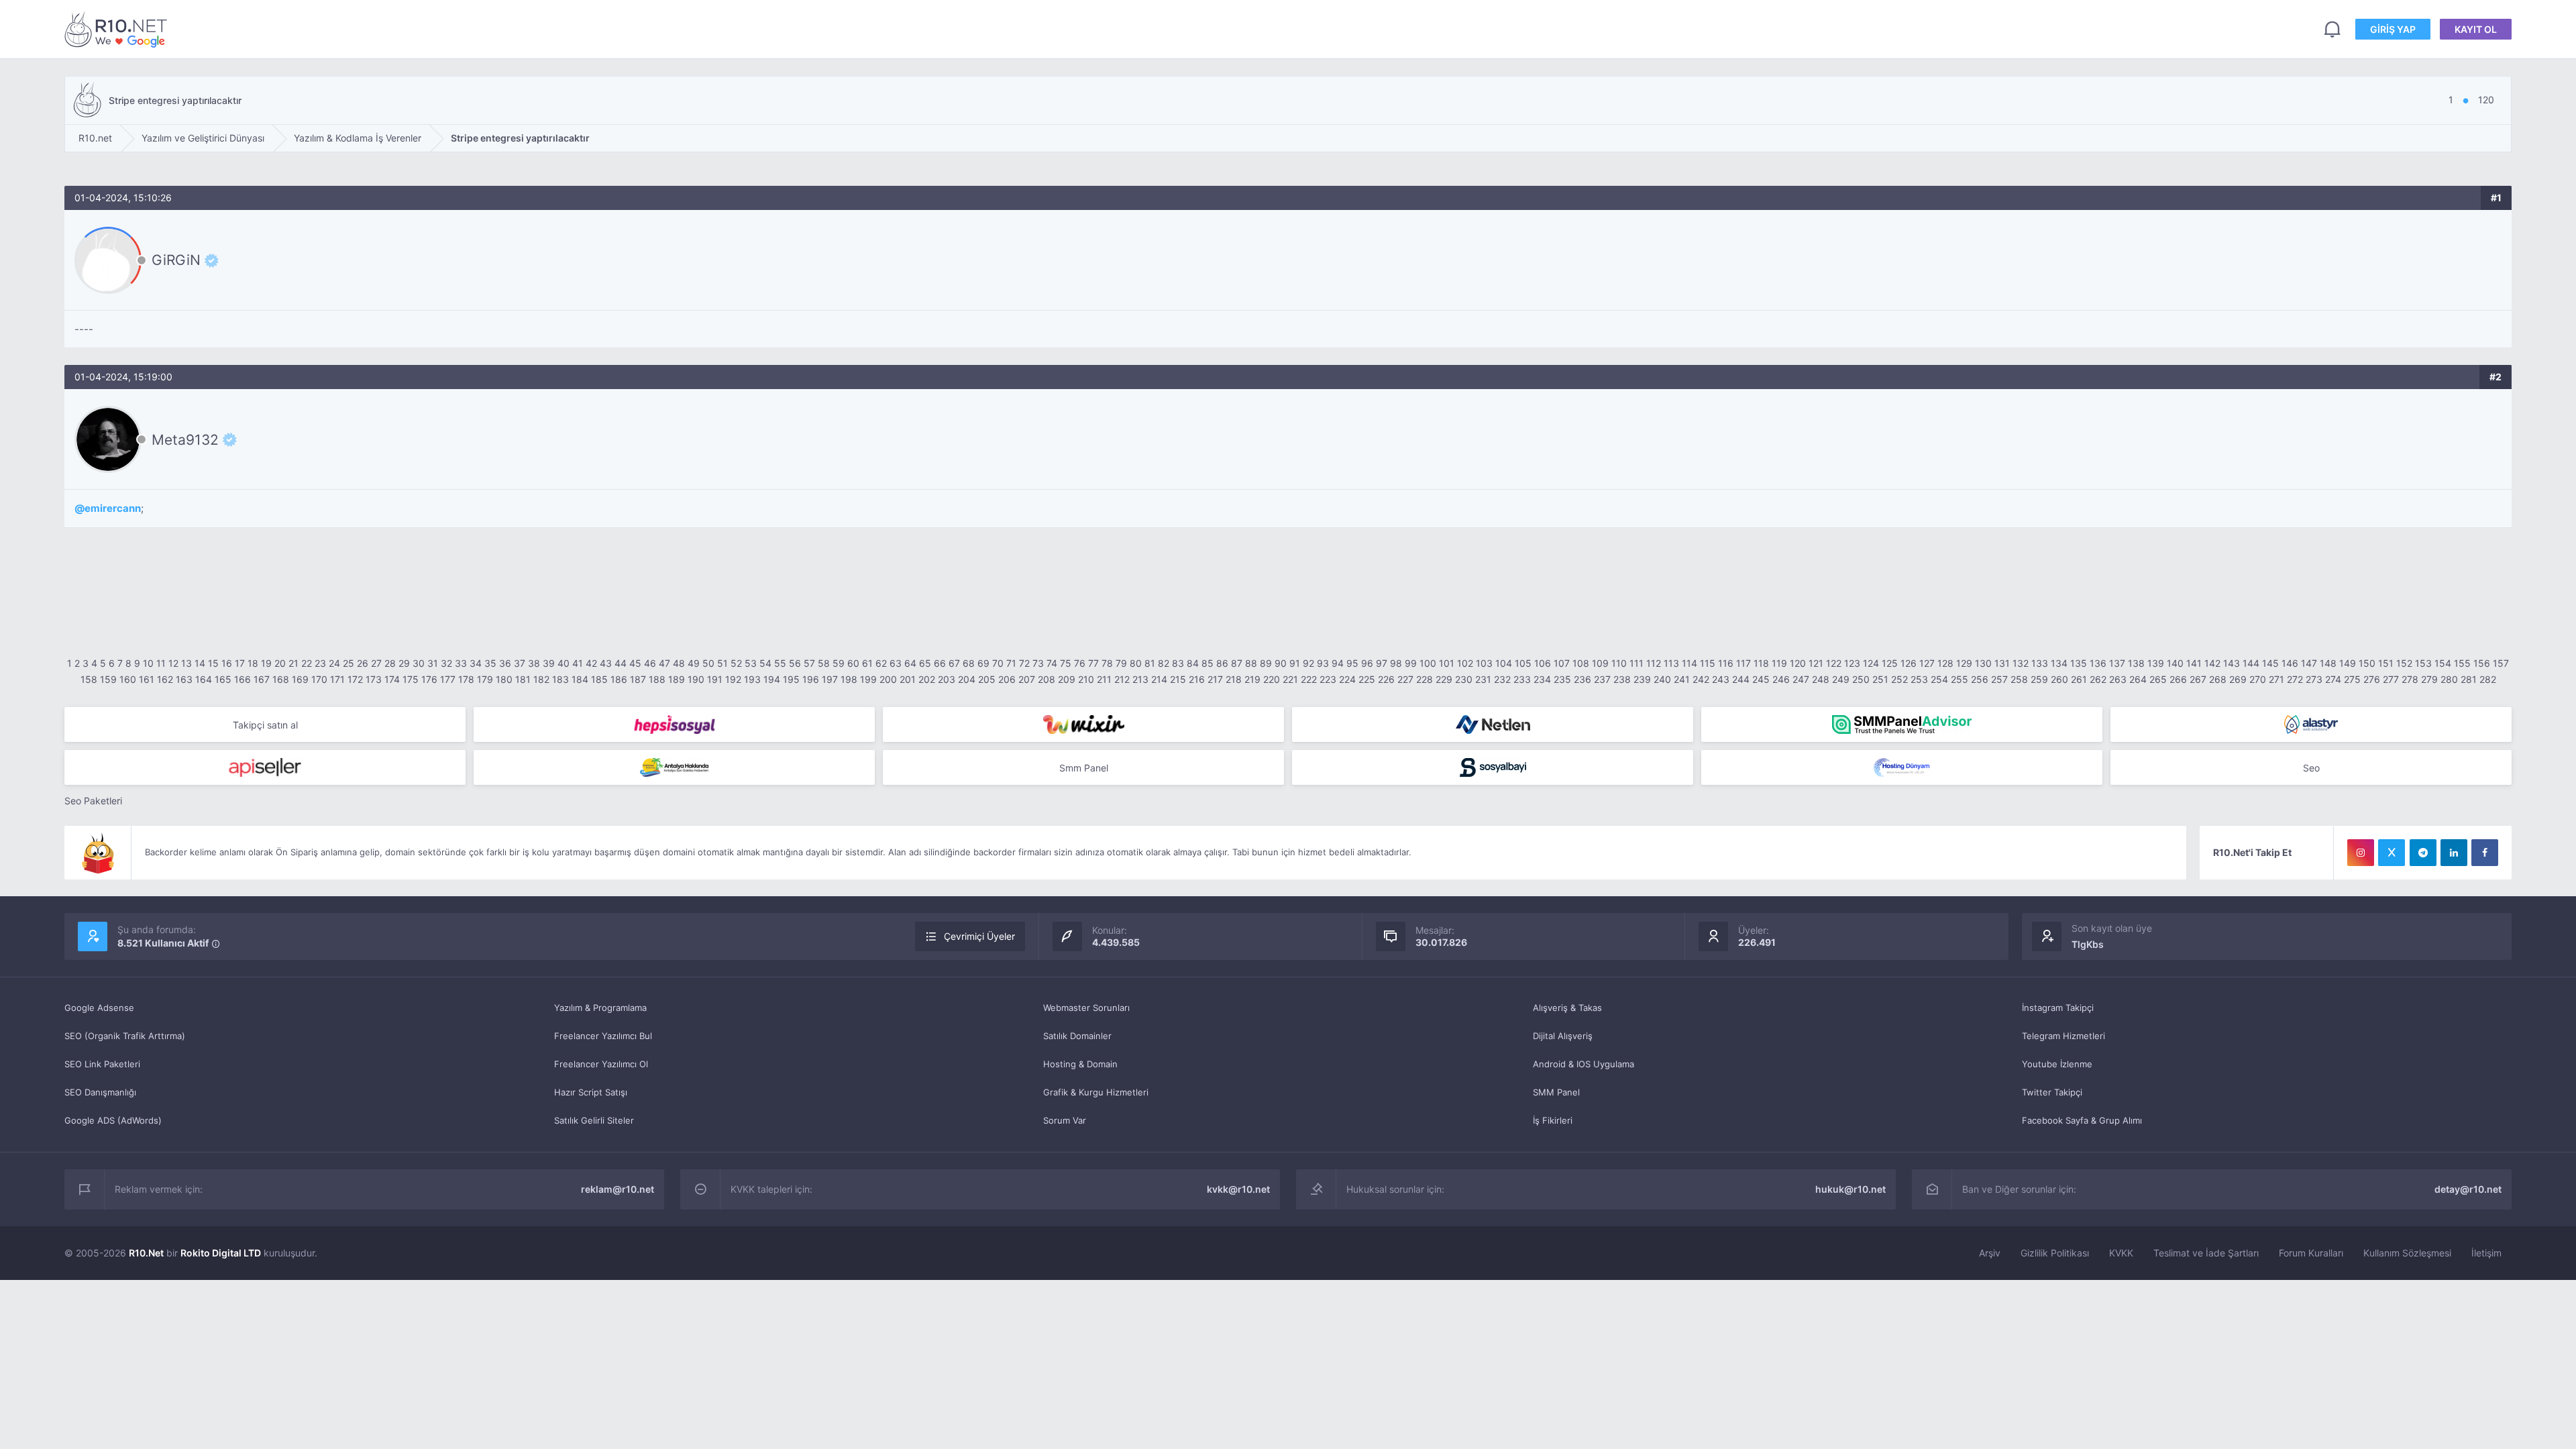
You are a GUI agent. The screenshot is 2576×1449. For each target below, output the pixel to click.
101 (1447, 663)
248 (1821, 679)
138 (2136, 663)
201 (908, 679)
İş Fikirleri (1553, 1120)
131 (2002, 663)
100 (1428, 663)
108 (1581, 663)
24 (334, 663)
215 (1178, 679)
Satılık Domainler (1077, 1036)
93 (1323, 663)
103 (1484, 663)
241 (1682, 679)
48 (679, 663)
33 (461, 663)
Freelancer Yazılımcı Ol (601, 1064)
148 (2328, 663)
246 (1781, 679)
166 (243, 679)
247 (1801, 679)
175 (411, 679)
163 (184, 679)
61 (867, 663)
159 (108, 679)
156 (2482, 663)
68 (969, 663)
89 (1266, 663)
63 (896, 663)
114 (1689, 663)
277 (2391, 679)
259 (2039, 679)
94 (1338, 663)
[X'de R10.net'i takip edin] (2392, 853)
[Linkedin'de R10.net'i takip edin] (2454, 853)
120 (1798, 663)
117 (1743, 663)
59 (839, 663)
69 (983, 663)
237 (1602, 679)
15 (213, 663)
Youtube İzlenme (2057, 1064)
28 (390, 663)
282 (2488, 679)
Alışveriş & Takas (1567, 1008)
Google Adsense (99, 1008)
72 (1024, 663)
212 (1122, 679)
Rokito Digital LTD (221, 1253)
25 (348, 663)
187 (638, 679)
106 (1543, 663)
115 (1708, 663)
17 (240, 663)
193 (752, 679)
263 (2118, 679)
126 (1909, 663)
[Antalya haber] (674, 767)
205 (987, 679)
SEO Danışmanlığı (100, 1092)
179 (485, 679)
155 (2462, 663)
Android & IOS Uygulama (1584, 1064)
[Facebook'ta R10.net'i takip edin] (2485, 853)
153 (2423, 663)
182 (541, 679)
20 (280, 663)
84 (1193, 663)
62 (881, 663)
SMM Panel (1556, 1092)
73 (1038, 663)
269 (2238, 679)
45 (635, 663)
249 (1841, 679)
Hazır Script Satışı (591, 1092)
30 (419, 663)
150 (2367, 663)
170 (319, 679)
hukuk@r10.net (1850, 1189)
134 (2059, 663)
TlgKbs (2088, 944)
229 (1444, 679)
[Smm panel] (1902, 724)
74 (1052, 663)
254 (1939, 679)
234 (1542, 679)
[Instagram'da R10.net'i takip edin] (2361, 853)
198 (849, 679)
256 (1980, 679)
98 (1396, 663)
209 (1067, 679)
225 (1367, 679)
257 (1999, 679)
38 (534, 663)
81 (1150, 663)
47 (664, 663)
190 (696, 679)
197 (830, 679)
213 (1140, 679)
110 (1619, 663)
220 (1272, 679)
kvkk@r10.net (1238, 1189)
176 (429, 679)
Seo (2311, 768)
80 (1136, 663)
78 (1107, 663)
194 (772, 679)
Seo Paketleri (93, 801)
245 (1761, 679)
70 (998, 663)
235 (1562, 679)
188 (657, 679)
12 (173, 663)
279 (2429, 679)
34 (476, 663)
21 (293, 663)
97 (1382, 663)
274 (2333, 679)
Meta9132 (185, 439)
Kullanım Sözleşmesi (2407, 1253)
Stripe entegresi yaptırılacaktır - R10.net (118, 29)
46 (650, 663)
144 (2251, 663)
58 (824, 663)
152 (2404, 663)
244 (1741, 679)
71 (1011, 663)
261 (2079, 679)
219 (1252, 679)
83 (1178, 663)
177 (448, 679)
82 (1164, 663)
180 (504, 679)
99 (1411, 663)
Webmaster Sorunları (1086, 1008)
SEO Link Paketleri (102, 1064)
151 (2386, 663)
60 (853, 663)
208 (1046, 679)
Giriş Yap (2393, 29)
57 (809, 663)
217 (1215, 679)
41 (578, 663)
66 (940, 663)
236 (1582, 679)
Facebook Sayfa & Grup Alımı (2082, 1120)
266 (2178, 679)
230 (1464, 679)
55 (780, 663)
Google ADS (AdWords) (113, 1120)
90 (1281, 663)
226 (1386, 679)
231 (1483, 679)
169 (300, 679)
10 (148, 663)
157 (2501, 663)
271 (2276, 679)
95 (1352, 663)
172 (355, 679)
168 (281, 679)
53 (751, 663)
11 (161, 663)
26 (363, 663)
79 (1121, 663)
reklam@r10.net (618, 1189)
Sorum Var (1065, 1120)
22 (307, 663)
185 (599, 679)
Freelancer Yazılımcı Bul (603, 1036)
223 (1328, 679)
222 (1309, 679)
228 (1425, 679)
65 (925, 663)
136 (2098, 663)
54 (765, 663)
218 (1234, 679)
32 (446, 663)
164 (204, 679)
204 (967, 679)
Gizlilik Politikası (2055, 1253)
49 (694, 663)
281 (2469, 679)
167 (262, 679)
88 (1251, 663)
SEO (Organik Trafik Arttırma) (125, 1036)
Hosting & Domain (1080, 1064)
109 (1600, 663)
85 (1207, 663)
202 (927, 679)
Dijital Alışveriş (1563, 1036)
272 (2295, 679)
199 (868, 679)
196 (811, 679)
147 (2309, 663)
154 (2443, 663)
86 (1222, 663)
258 (2019, 679)
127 (1927, 663)
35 (490, 663)
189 (677, 679)
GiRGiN (176, 260)
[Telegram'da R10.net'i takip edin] (2423, 853)
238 (1622, 679)
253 (1919, 679)
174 (392, 679)
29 (404, 663)
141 (2194, 663)
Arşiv (1990, 1253)
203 (947, 679)
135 (2079, 663)
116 (1726, 663)
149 (2348, 663)
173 (374, 679)
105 (1523, 663)
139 (2156, 663)
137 (2117, 663)
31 (433, 663)
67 (954, 663)
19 (266, 663)
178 (466, 679)
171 (337, 679)
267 (2198, 679)
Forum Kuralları (2311, 1253)
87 (1237, 663)
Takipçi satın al (265, 725)
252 (1899, 679)
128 (1945, 663)
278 (2410, 679)
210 (1086, 679)
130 (1983, 663)
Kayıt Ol (2476, 29)
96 (1367, 663)
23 (320, 663)
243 (1721, 679)
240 (1662, 679)
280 (2449, 679)
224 (1347, 679)
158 (89, 679)
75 (1066, 663)
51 (722, 663)
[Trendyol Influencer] (1083, 724)
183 (560, 679)
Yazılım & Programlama (600, 1008)
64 (910, 663)
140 (2175, 663)
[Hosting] (1493, 724)
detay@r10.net (2468, 1189)
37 (520, 663)
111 (1636, 663)
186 (619, 679)
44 (621, 663)
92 (1308, 663)
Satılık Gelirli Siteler (594, 1120)
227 (1405, 679)
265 (2158, 679)
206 (1007, 679)
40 (563, 663)
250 (1861, 679)
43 (606, 663)
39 (549, 663)
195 (791, 679)
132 (2021, 663)
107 (1562, 663)
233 (1522, 679)
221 (1290, 679)
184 (580, 679)
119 (1779, 663)
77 (1093, 663)
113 (1671, 663)
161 (147, 679)
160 (128, 679)
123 (1852, 663)
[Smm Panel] (674, 724)
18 (253, 663)
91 (1295, 663)
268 (2218, 679)
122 (1834, 663)
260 (2059, 679)
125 (1890, 663)
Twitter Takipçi (2052, 1092)
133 (2040, 663)
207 (1027, 679)
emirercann (113, 508)
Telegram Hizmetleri (2063, 1036)
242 (1701, 679)
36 (505, 663)
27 (376, 663)
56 (795, 663)
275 (2352, 679)
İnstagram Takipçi (2058, 1008)
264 (2138, 679)
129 (1964, 663)
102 (1465, 663)
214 (1159, 679)
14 (200, 663)
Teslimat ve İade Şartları (2206, 1253)
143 (2232, 663)
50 (708, 663)
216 (1197, 679)
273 (2314, 679)
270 (2258, 679)
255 (1960, 679)
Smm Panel (1084, 768)
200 (888, 679)
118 (1761, 663)
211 (1104, 679)
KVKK (2121, 1253)
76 (1080, 663)
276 (2372, 679)
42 (591, 663)
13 (186, 663)
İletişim (2486, 1253)
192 (733, 679)
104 (1504, 663)
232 (1502, 679)
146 (2290, 663)
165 (223, 679)
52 (736, 663)
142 (2212, 663)
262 (2098, 679)
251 (1880, 679)
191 (715, 679)
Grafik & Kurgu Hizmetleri (1096, 1092)
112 (1654, 663)
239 (1642, 679)
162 (165, 679)
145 (2270, 663)
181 (523, 679)
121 (1816, 663)
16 (227, 663)
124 (1871, 663)
